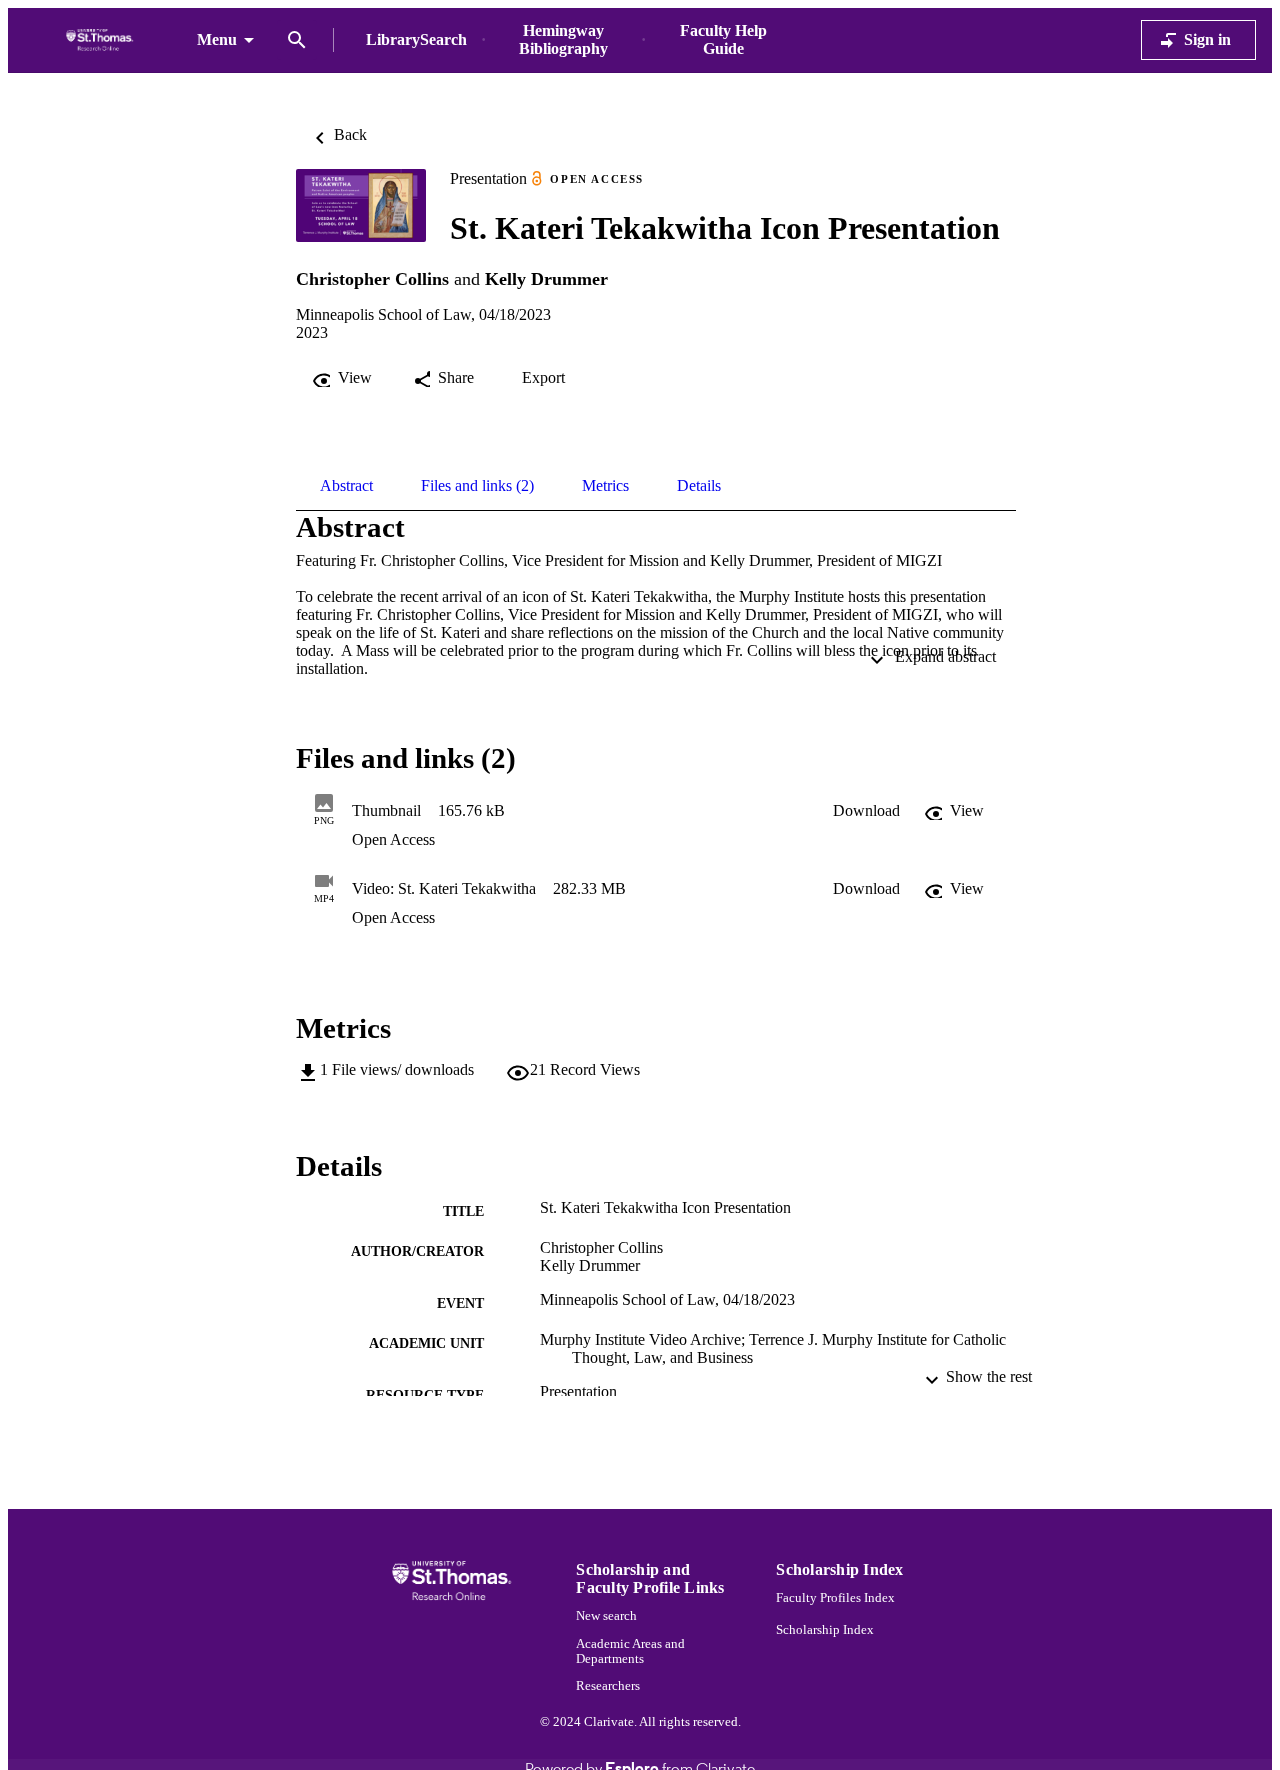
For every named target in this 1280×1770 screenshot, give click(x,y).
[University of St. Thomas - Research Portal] (102, 40)
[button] (866, 811)
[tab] (346, 486)
